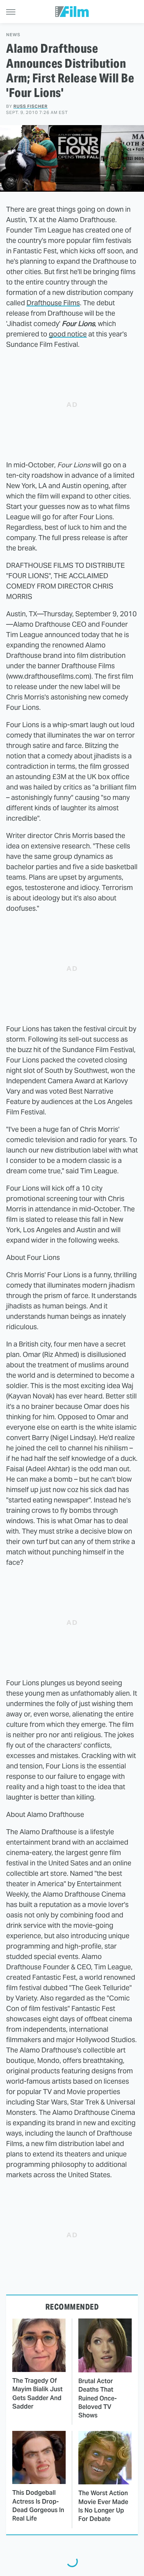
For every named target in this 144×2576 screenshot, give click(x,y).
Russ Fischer (31, 106)
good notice (68, 334)
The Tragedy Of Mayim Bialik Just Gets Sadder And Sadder (37, 2394)
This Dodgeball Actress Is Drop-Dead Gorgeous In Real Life (38, 2506)
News (13, 35)
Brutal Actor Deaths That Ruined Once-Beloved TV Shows (98, 2398)
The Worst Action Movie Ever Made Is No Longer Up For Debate (103, 2506)
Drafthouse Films (53, 303)
